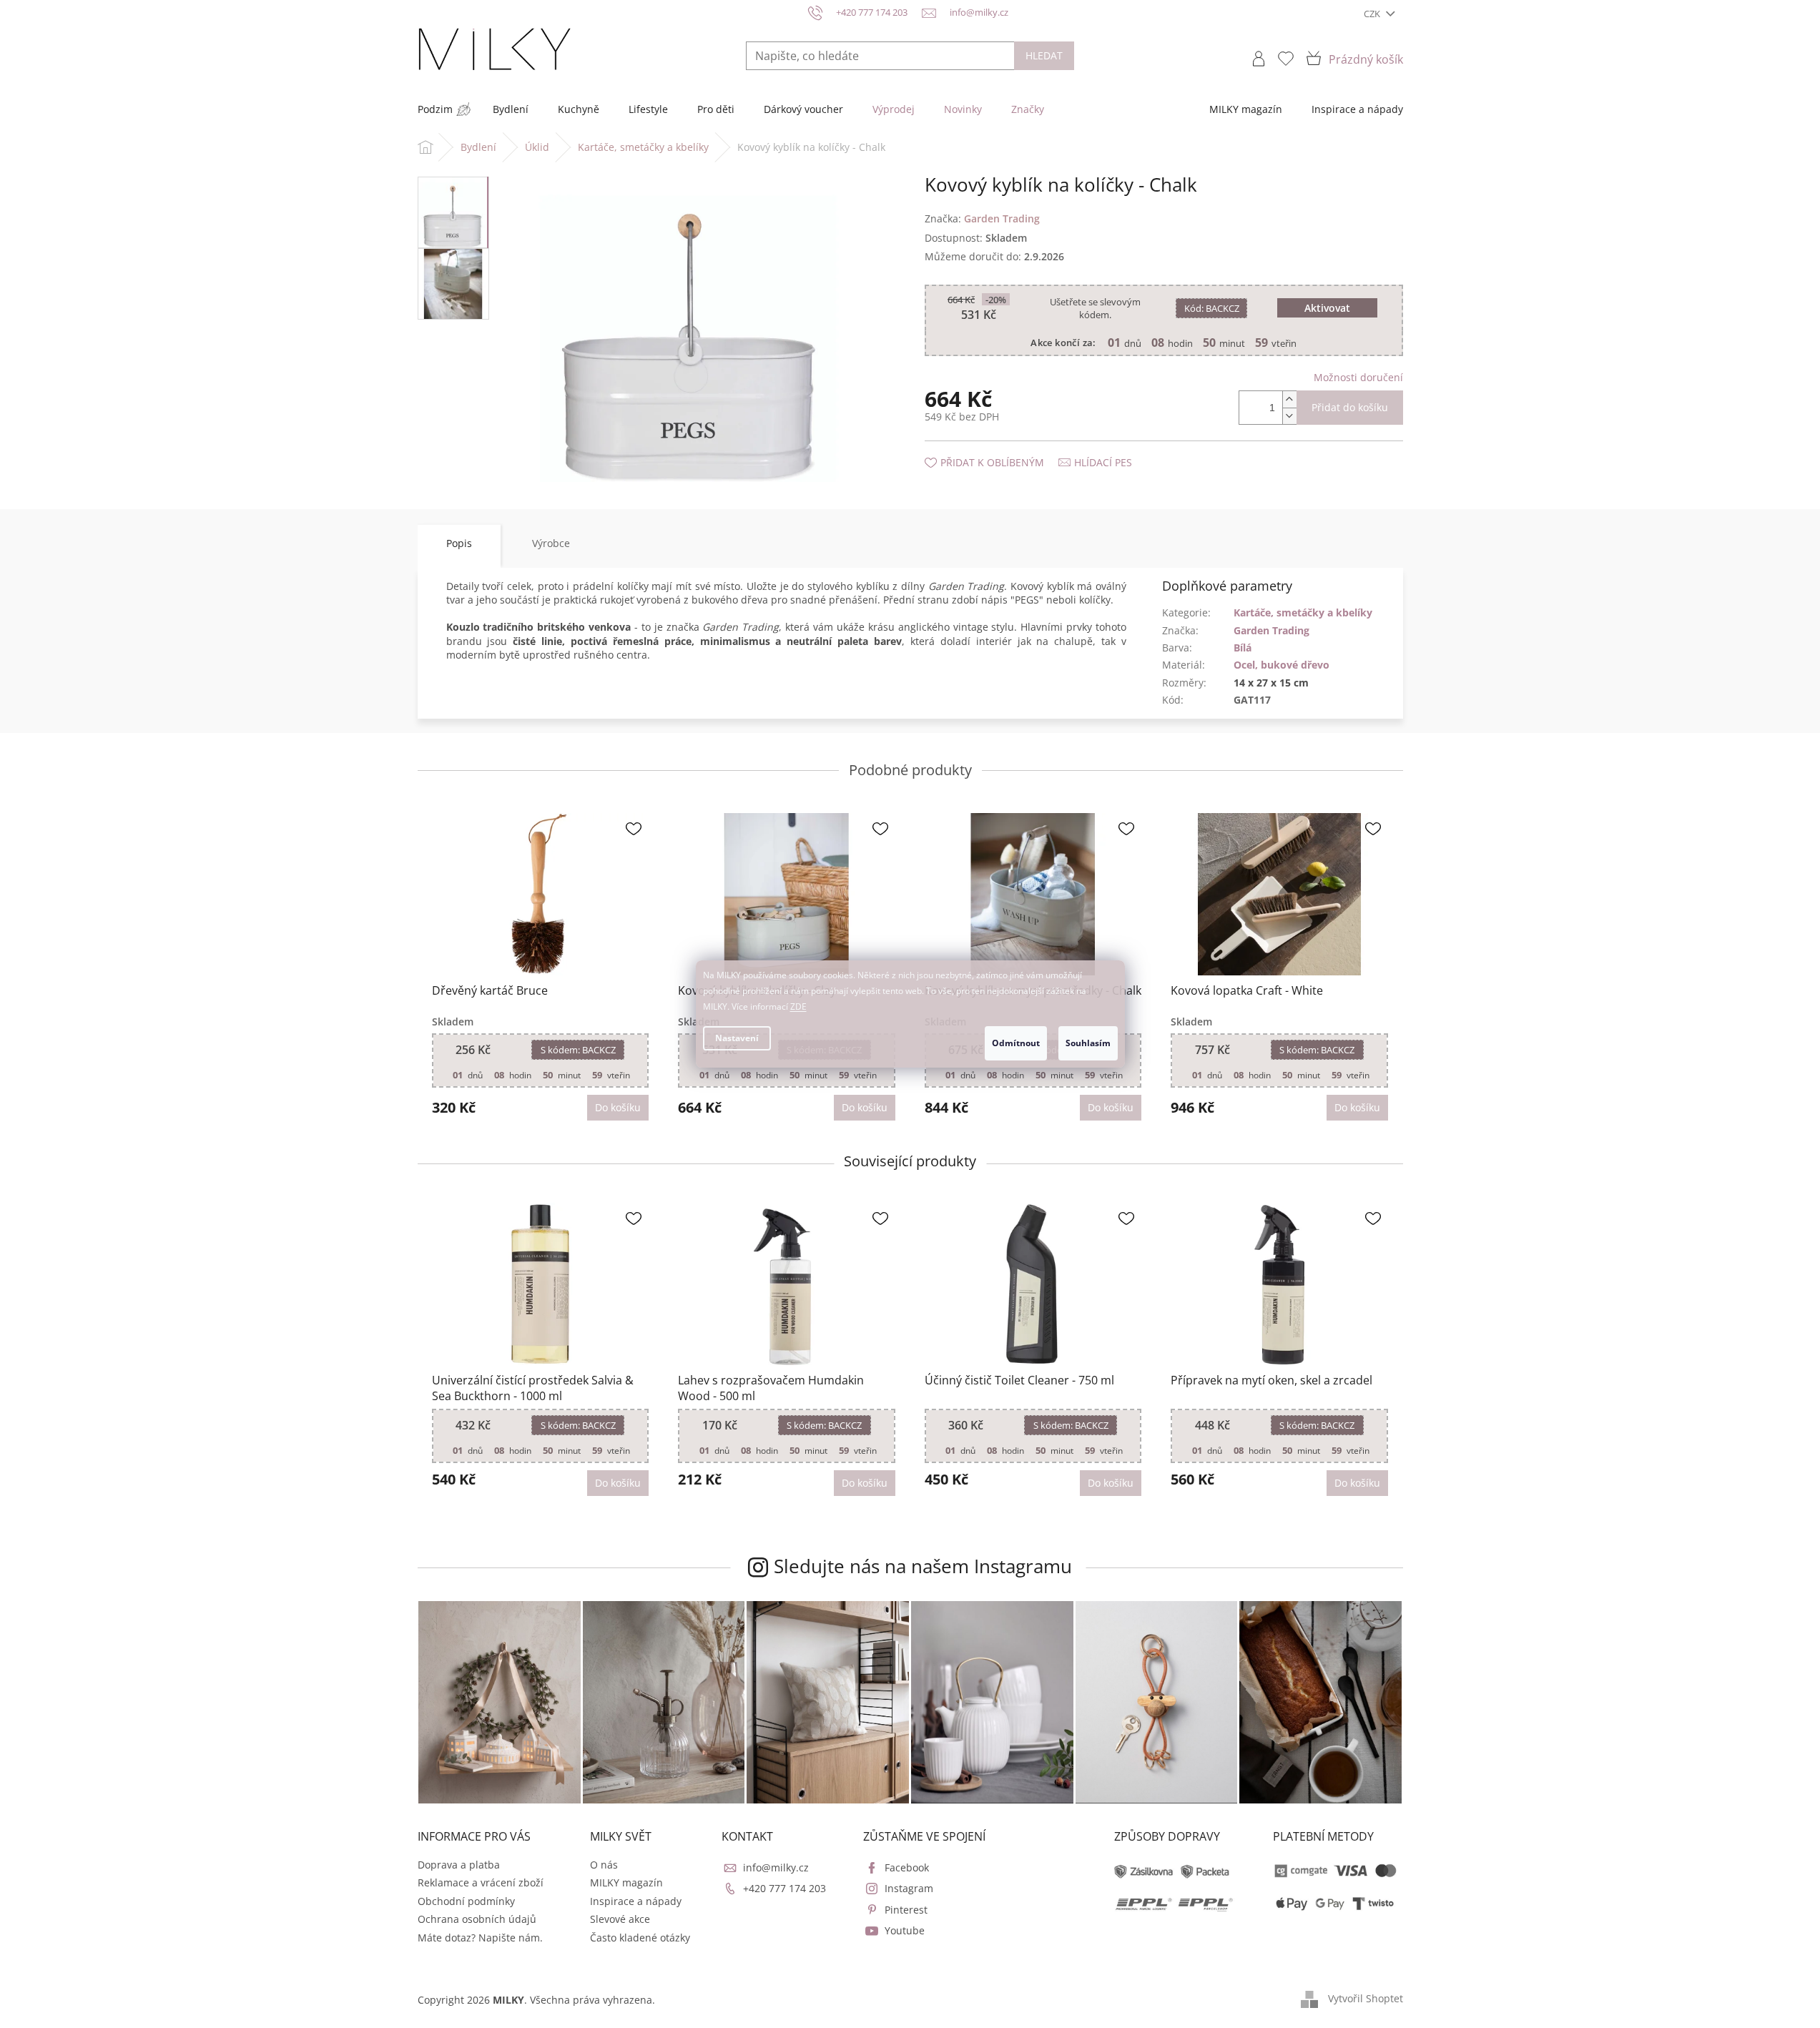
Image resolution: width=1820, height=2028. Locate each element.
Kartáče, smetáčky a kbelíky (1303, 612)
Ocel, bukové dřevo (1282, 665)
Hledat (1044, 55)
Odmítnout (1016, 1043)
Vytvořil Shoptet (1366, 1998)
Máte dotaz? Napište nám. (480, 1938)
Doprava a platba (459, 1865)
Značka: (982, 218)
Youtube (905, 1930)
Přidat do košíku (1350, 407)
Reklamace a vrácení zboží (481, 1882)
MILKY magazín (626, 1882)
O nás (604, 1865)
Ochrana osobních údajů (477, 1919)
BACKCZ (1212, 308)
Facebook (907, 1867)
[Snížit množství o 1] (1289, 416)
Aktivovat (1327, 308)
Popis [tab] (459, 543)
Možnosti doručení (1358, 377)
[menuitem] (435, 109)
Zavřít (1001, 448)
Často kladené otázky (640, 1938)
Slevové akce (620, 1919)
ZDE (798, 1006)
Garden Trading (1271, 630)
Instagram (909, 1888)
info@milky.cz (776, 1867)
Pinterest (906, 1910)
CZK (1373, 14)
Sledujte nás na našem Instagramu (923, 1566)
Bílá (1243, 648)
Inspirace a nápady (636, 1901)
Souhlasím (1088, 1043)
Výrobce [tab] (551, 543)
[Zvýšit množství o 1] (1289, 399)
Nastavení (737, 1038)
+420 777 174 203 (784, 1888)
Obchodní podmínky (466, 1901)
